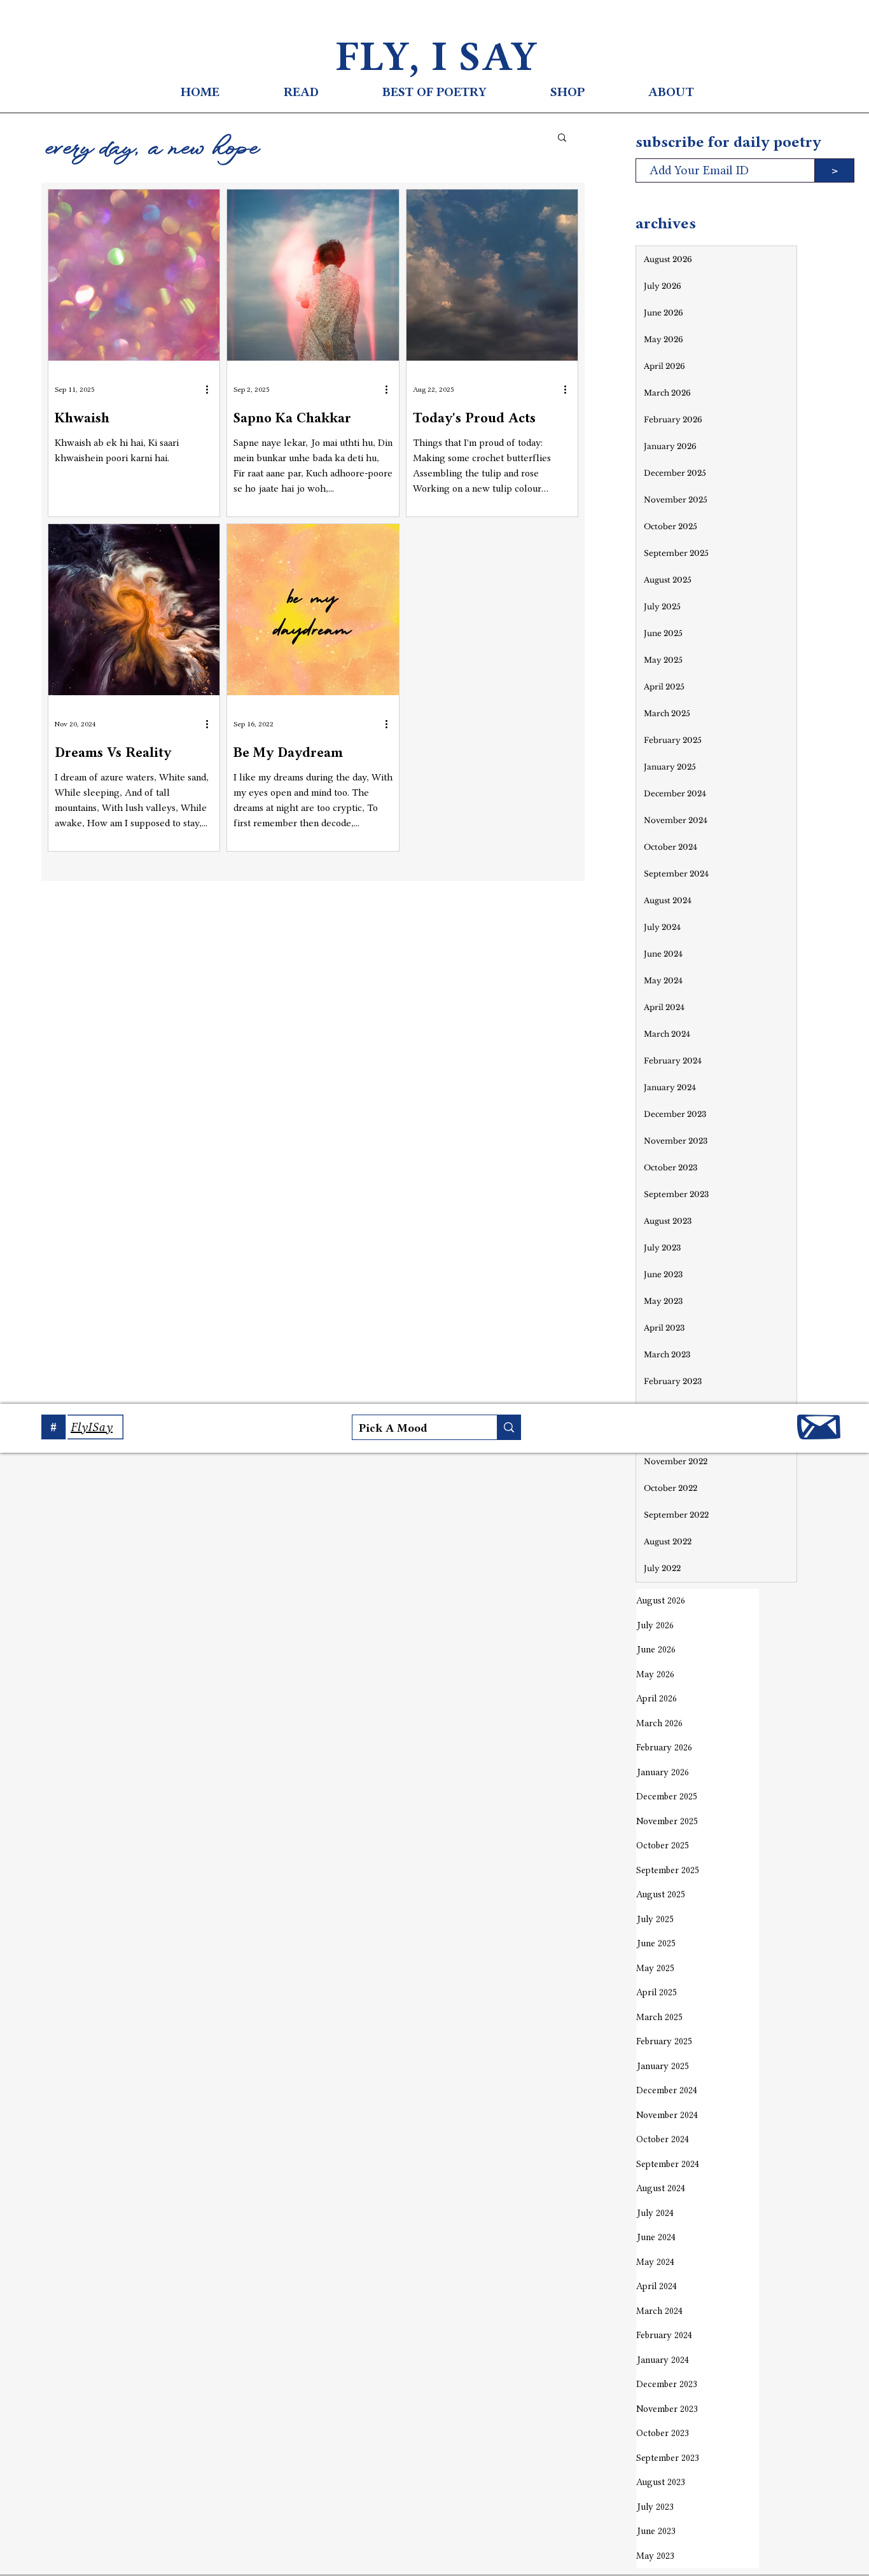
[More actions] (211, 389)
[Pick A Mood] (509, 1427)
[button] (562, 138)
